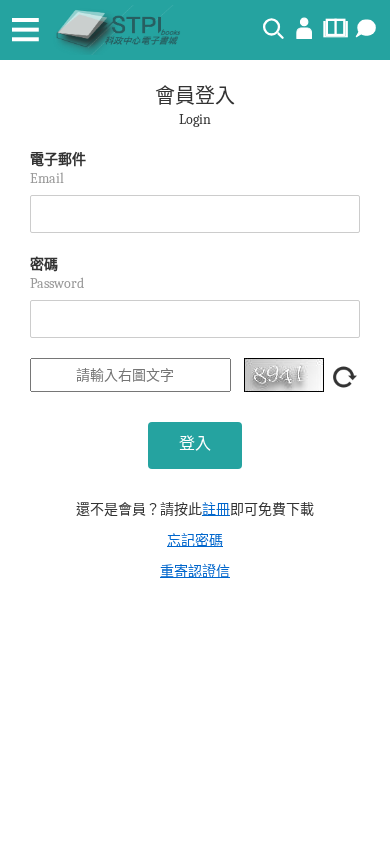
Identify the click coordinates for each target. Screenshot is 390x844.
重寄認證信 (195, 571)
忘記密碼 (195, 540)
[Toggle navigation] (25, 30)
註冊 (216, 509)
